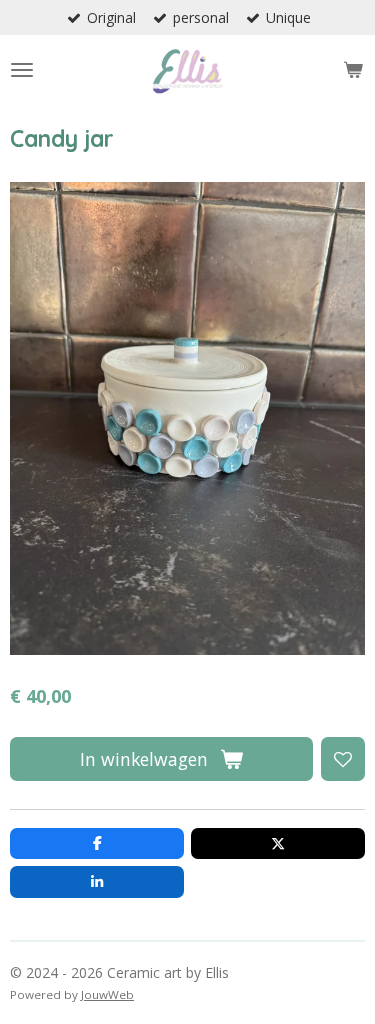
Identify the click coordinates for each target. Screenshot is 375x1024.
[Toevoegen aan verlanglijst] (343, 759)
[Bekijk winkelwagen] (353, 70)
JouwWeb (107, 994)
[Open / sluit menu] (22, 70)
